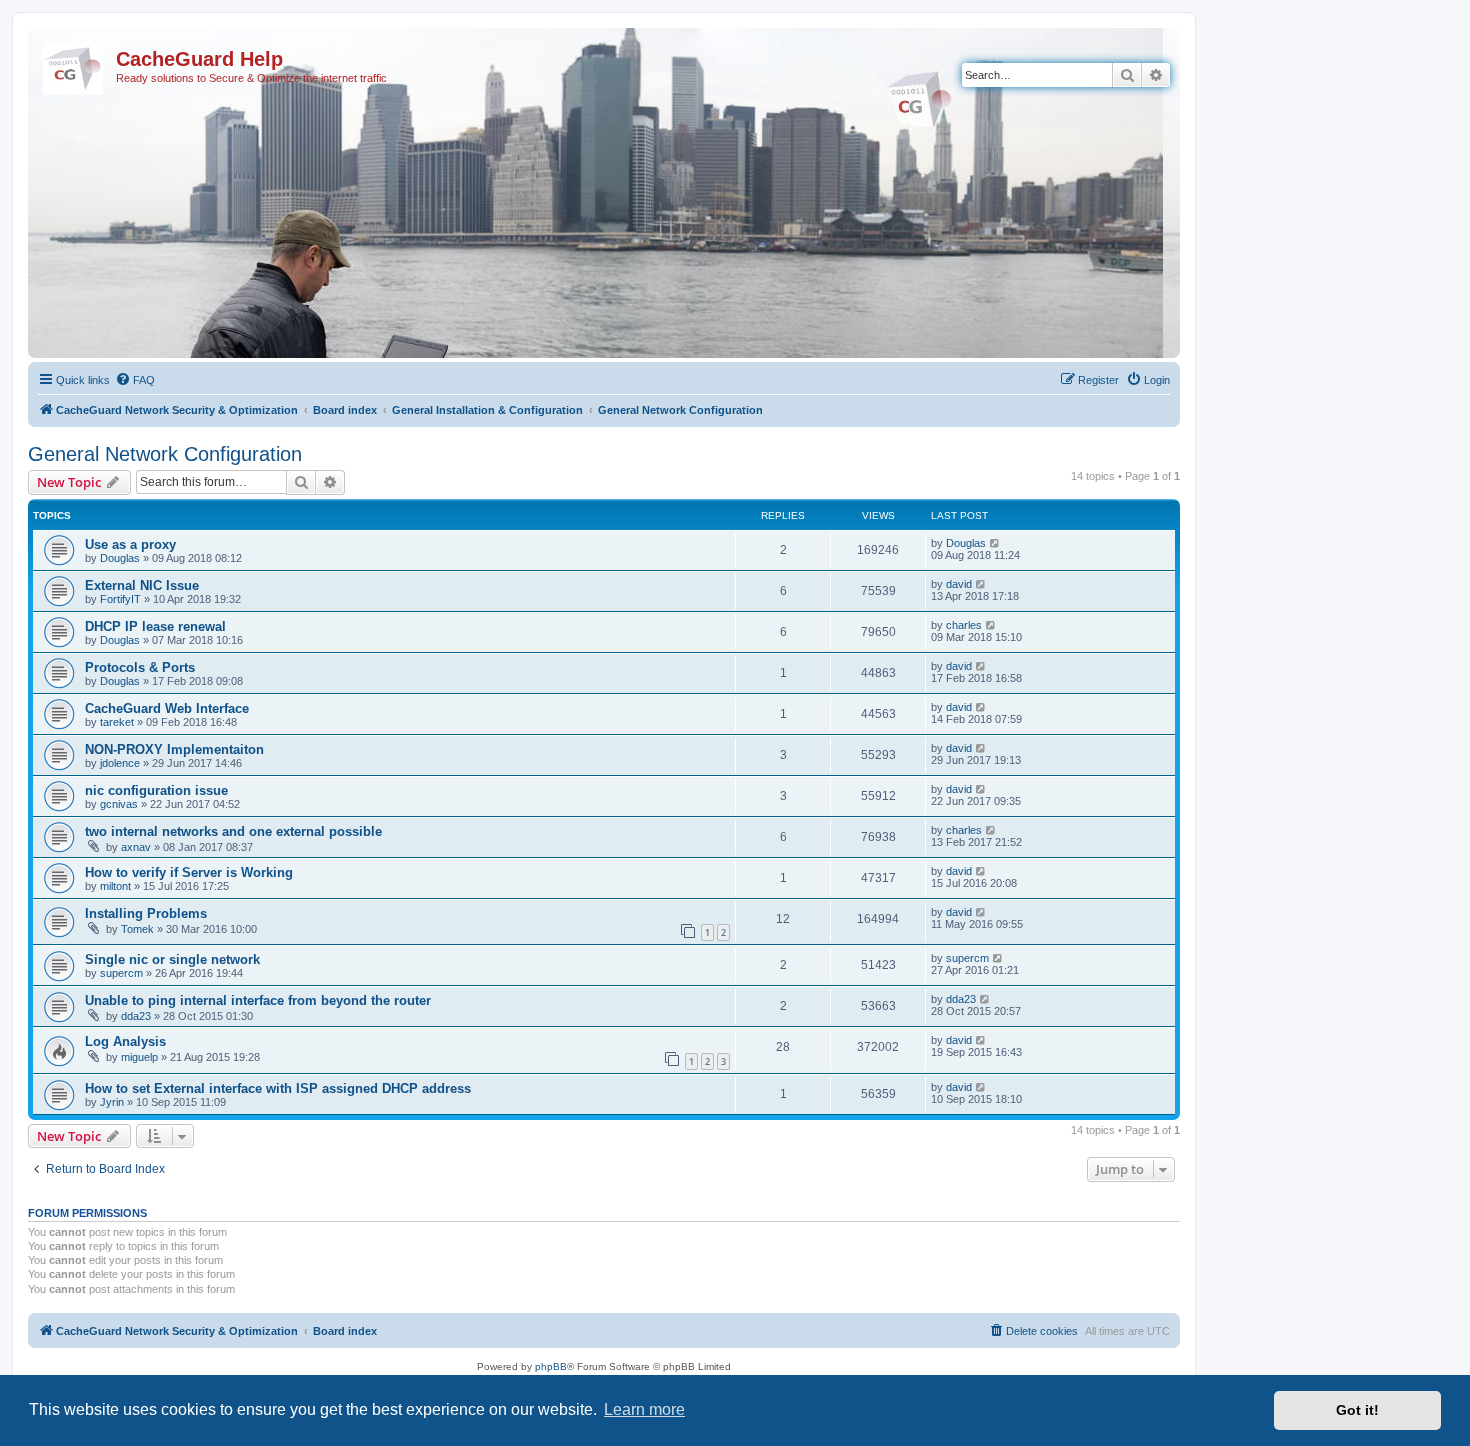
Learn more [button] (644, 1409)
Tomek (137, 929)
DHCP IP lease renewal (155, 626)
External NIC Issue (142, 585)
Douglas (120, 558)
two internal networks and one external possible (233, 831)
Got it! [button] (1357, 1410)
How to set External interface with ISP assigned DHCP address (278, 1088)
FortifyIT (120, 599)
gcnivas (119, 804)
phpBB (551, 1366)
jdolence (120, 763)
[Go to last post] (995, 543)
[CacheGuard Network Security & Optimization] (74, 65)
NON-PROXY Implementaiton (174, 749)
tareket (117, 722)
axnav (136, 847)
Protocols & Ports (140, 667)
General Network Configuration (165, 454)
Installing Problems (146, 913)
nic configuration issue (156, 790)
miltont (115, 886)
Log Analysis (125, 1041)
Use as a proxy (130, 544)
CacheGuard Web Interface (167, 708)
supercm (121, 973)
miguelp (139, 1057)
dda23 (136, 1016)
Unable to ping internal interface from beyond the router (258, 1000)
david (959, 584)
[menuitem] (135, 380)
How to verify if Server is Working (189, 872)
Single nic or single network (172, 959)
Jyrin (112, 1102)
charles (964, 625)
